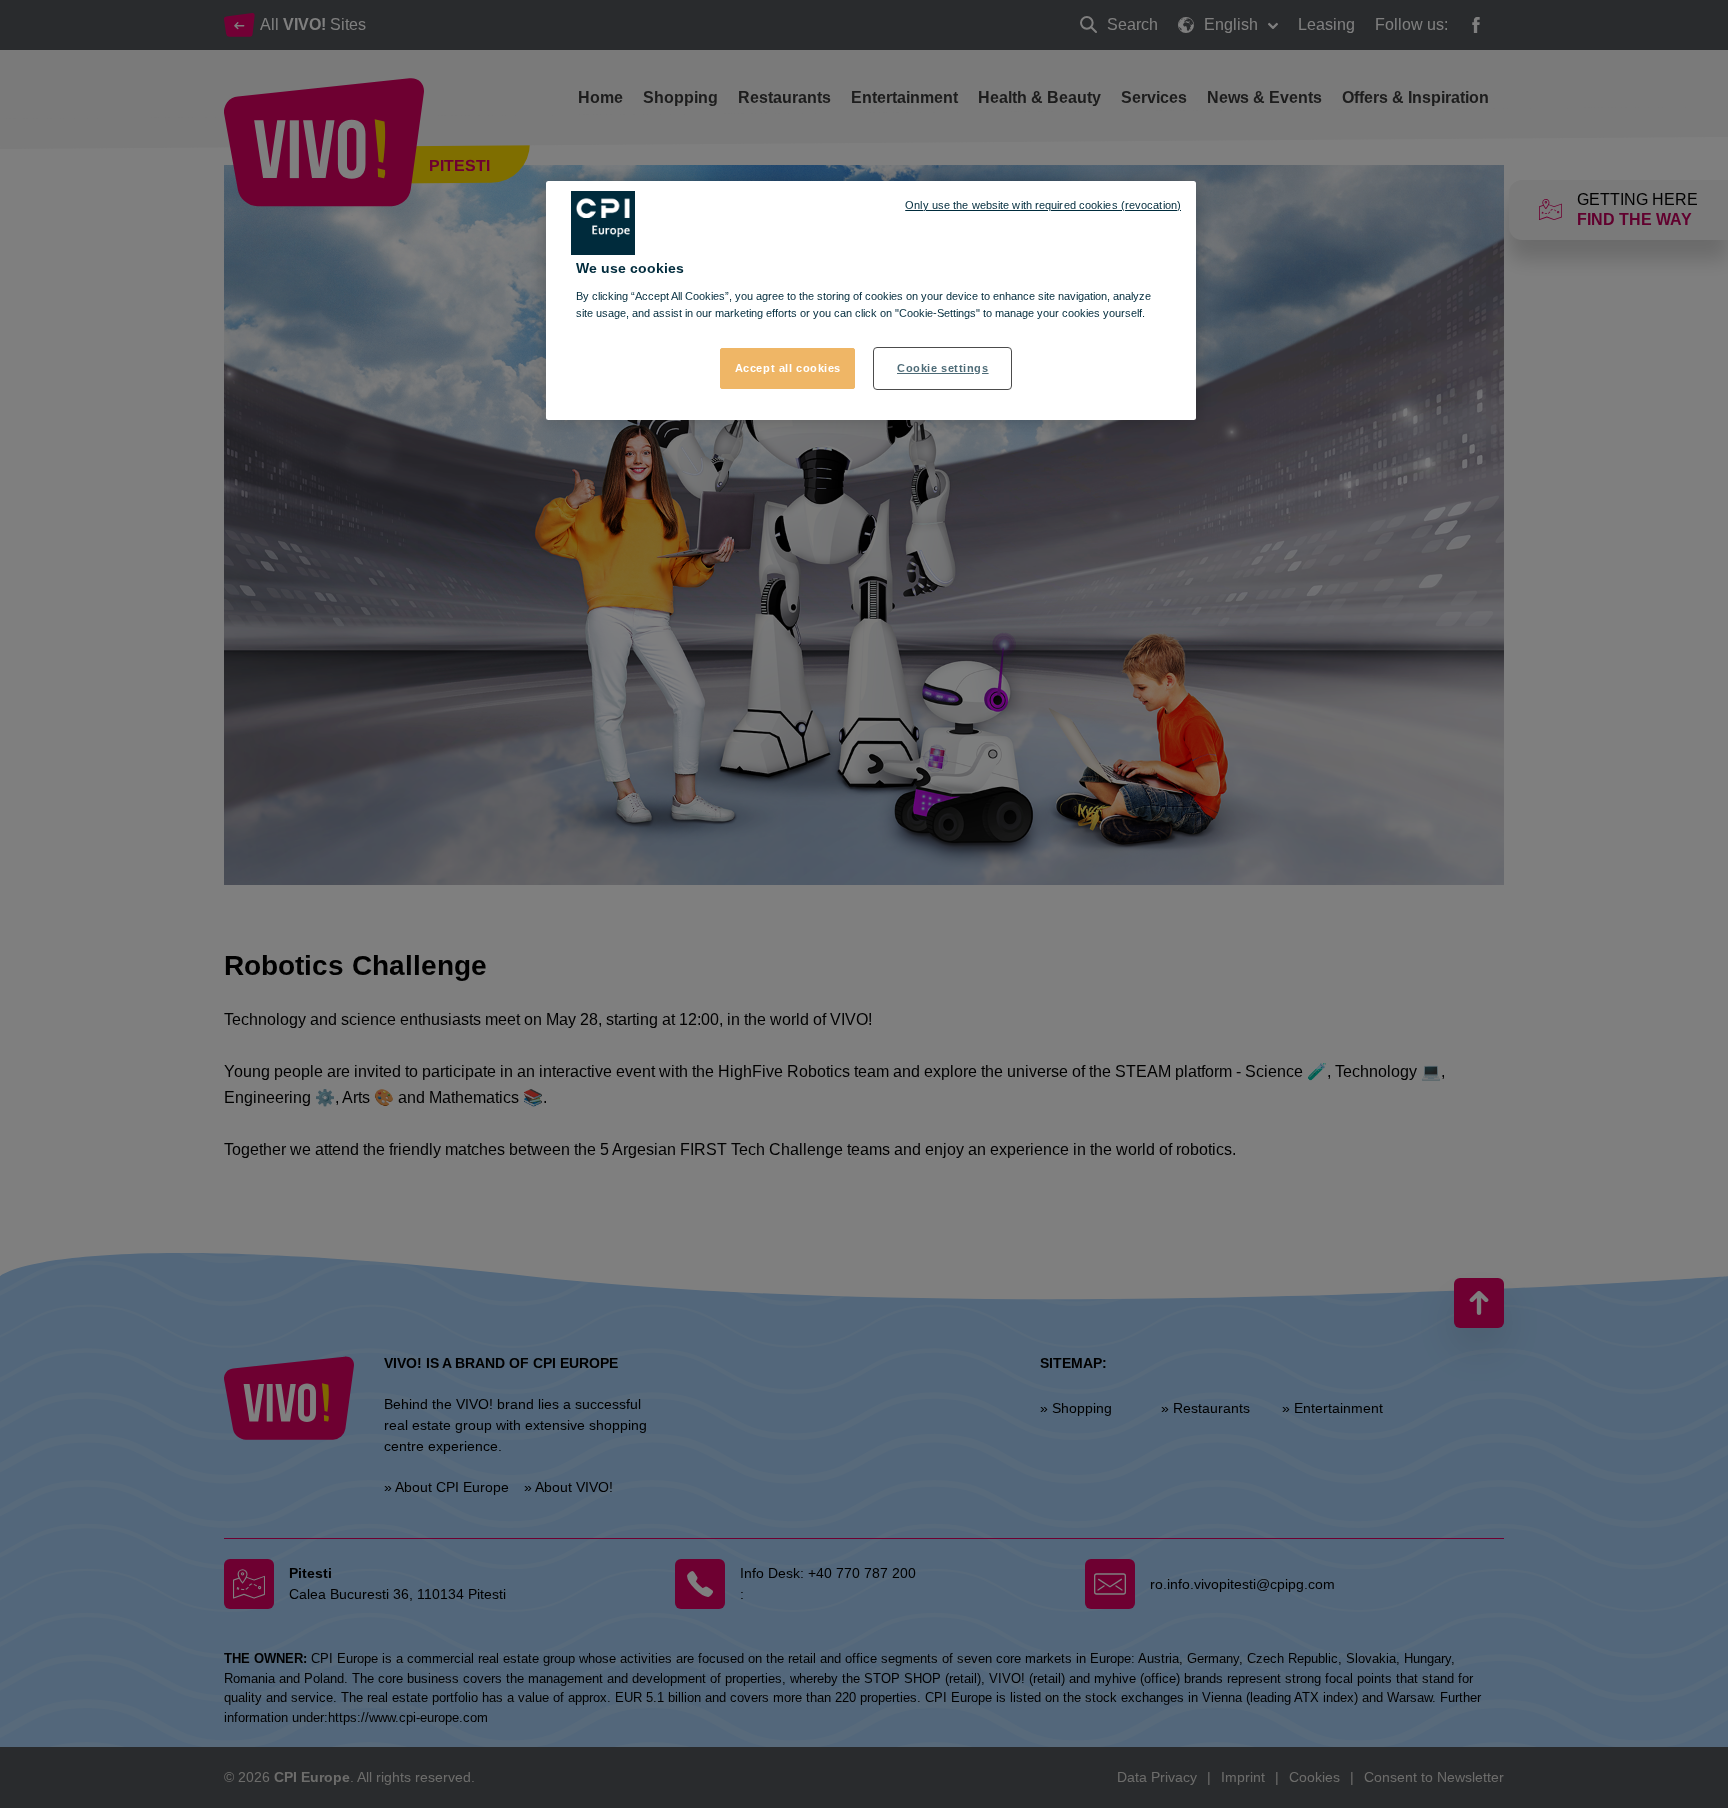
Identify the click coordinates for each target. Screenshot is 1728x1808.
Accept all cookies (788, 368)
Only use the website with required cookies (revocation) (1043, 205)
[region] (871, 301)
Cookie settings (943, 368)
